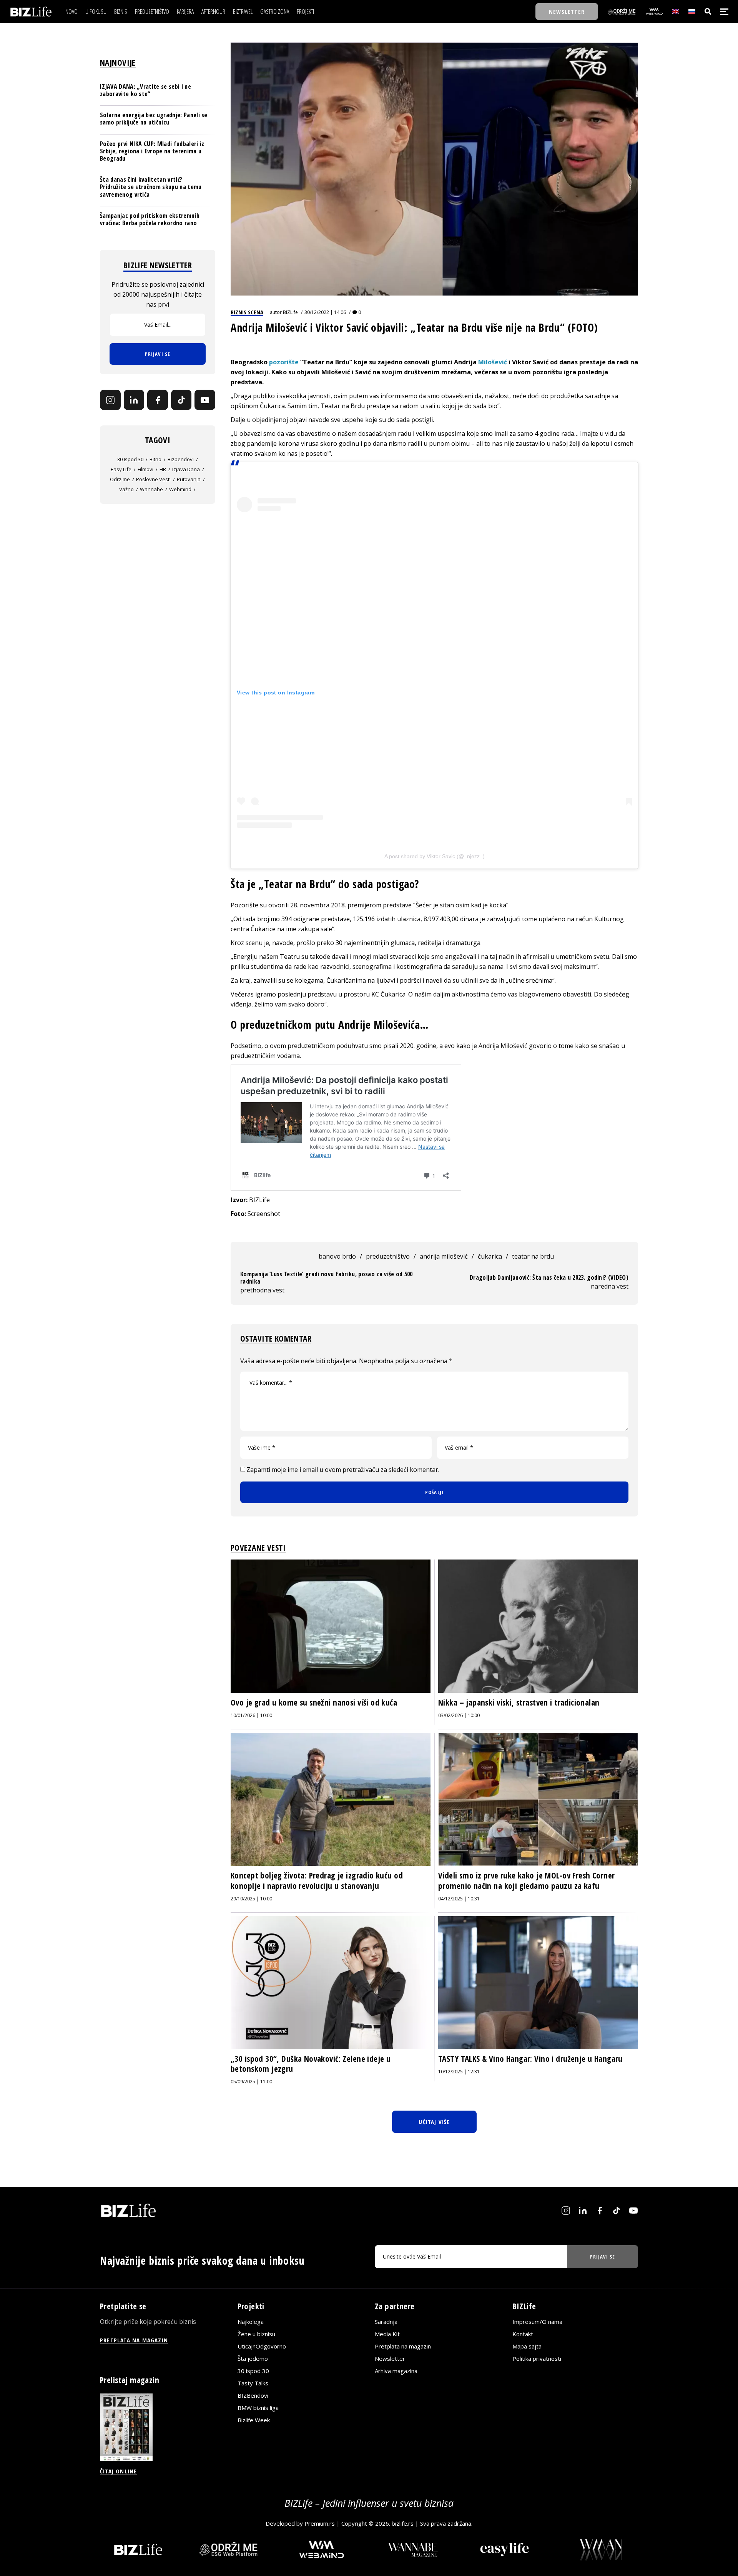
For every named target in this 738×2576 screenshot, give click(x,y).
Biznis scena (247, 312)
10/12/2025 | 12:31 (459, 2072)
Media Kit (387, 2334)
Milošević (493, 362)
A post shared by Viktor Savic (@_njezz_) (435, 856)
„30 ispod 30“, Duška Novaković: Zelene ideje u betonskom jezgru (311, 2064)
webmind (180, 490)
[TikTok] (181, 400)
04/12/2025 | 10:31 (459, 1899)
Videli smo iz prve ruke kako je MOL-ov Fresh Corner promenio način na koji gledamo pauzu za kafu (526, 1880)
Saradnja (386, 2322)
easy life (121, 470)
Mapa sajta (527, 2346)
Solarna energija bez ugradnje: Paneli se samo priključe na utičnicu (154, 119)
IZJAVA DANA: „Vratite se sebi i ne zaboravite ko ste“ (145, 90)
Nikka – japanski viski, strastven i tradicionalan (519, 1702)
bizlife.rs (403, 2523)
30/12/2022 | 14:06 (325, 312)
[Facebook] (158, 400)
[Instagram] (110, 400)
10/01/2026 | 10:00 (251, 1715)
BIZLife (290, 312)
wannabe (151, 490)
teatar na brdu (533, 1256)
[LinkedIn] (134, 400)
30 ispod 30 (130, 460)
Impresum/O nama (537, 2322)
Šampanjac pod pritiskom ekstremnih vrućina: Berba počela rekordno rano (150, 219)
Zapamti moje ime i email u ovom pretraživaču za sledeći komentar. (343, 1470)
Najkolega (251, 2322)
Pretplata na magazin (403, 2346)
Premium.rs (320, 2523)
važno (126, 490)
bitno (155, 460)
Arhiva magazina (396, 2371)
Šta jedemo (253, 2358)
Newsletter (390, 2358)
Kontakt (523, 2334)
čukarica (490, 1256)
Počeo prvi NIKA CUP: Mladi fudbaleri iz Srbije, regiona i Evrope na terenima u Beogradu (152, 151)
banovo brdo (337, 1256)
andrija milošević (444, 1256)
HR (163, 470)
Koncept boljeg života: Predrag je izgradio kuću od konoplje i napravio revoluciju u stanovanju (317, 1880)
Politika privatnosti (537, 2358)
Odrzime (120, 480)
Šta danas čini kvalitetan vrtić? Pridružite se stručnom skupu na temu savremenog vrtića (151, 187)
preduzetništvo (388, 1256)
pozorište (284, 362)
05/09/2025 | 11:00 (251, 2082)
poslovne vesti (153, 480)
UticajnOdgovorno (262, 2346)
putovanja (189, 480)
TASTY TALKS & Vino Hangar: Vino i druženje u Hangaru (530, 2059)
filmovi (145, 470)
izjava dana (186, 470)
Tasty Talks (253, 2383)
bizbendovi (181, 460)
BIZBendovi (253, 2395)
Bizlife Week (254, 2420)
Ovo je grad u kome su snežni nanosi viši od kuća (314, 1702)
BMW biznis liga (258, 2408)
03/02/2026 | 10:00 (459, 1715)
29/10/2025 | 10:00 (251, 1899)
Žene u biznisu (256, 2334)
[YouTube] (205, 400)
